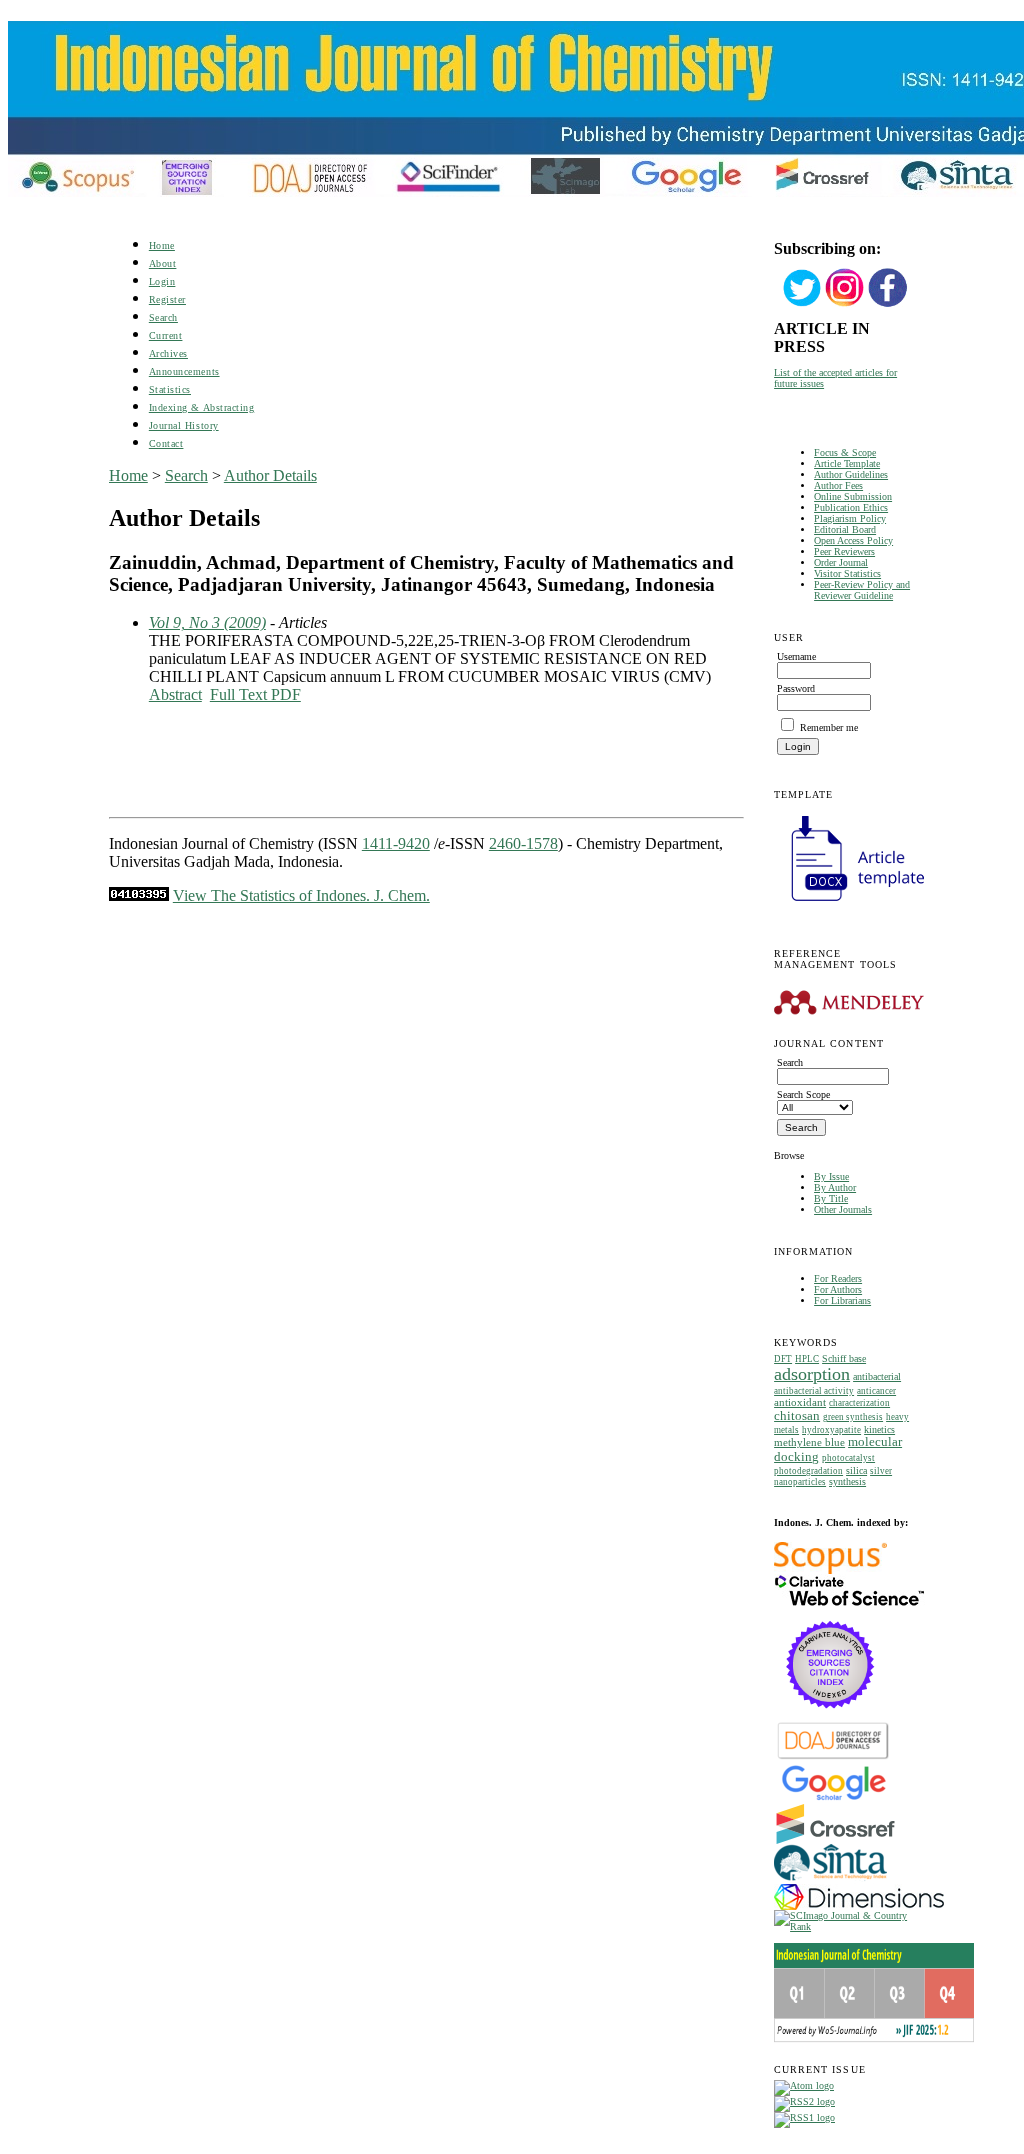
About (163, 263)
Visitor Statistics (847, 573)
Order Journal (841, 562)
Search (163, 317)
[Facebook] (888, 304)
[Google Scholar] (833, 1798)
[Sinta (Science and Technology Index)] (830, 1880)
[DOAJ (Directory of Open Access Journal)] (833, 1757)
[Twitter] (802, 304)
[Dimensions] (859, 1906)
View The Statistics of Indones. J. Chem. (301, 895)
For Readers (838, 1278)
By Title (831, 1198)
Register (167, 299)
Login (162, 281)
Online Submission (853, 496)
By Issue (831, 1176)
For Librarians (842, 1300)
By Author (835, 1187)
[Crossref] (835, 1840)
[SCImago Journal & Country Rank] (844, 1926)
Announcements (184, 371)
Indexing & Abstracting (201, 407)
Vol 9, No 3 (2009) (207, 622)
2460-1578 (523, 843)
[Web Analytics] (139, 895)
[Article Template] (849, 903)
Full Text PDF (255, 694)
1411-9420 (396, 843)
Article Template (847, 463)
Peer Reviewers (844, 551)
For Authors (838, 1289)
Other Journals (843, 1209)
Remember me (829, 727)
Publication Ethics (851, 507)
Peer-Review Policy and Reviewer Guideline (862, 590)
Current (166, 335)
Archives (168, 353)
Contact (166, 443)
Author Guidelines (851, 474)
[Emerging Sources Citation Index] (830, 1718)
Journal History (184, 425)
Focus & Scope (845, 452)
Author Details (270, 475)
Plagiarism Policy (850, 518)
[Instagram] (845, 304)
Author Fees (838, 485)
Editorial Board (845, 529)
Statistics (170, 389)
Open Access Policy (853, 540)
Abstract (175, 694)
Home (162, 245)
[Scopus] (830, 1570)
